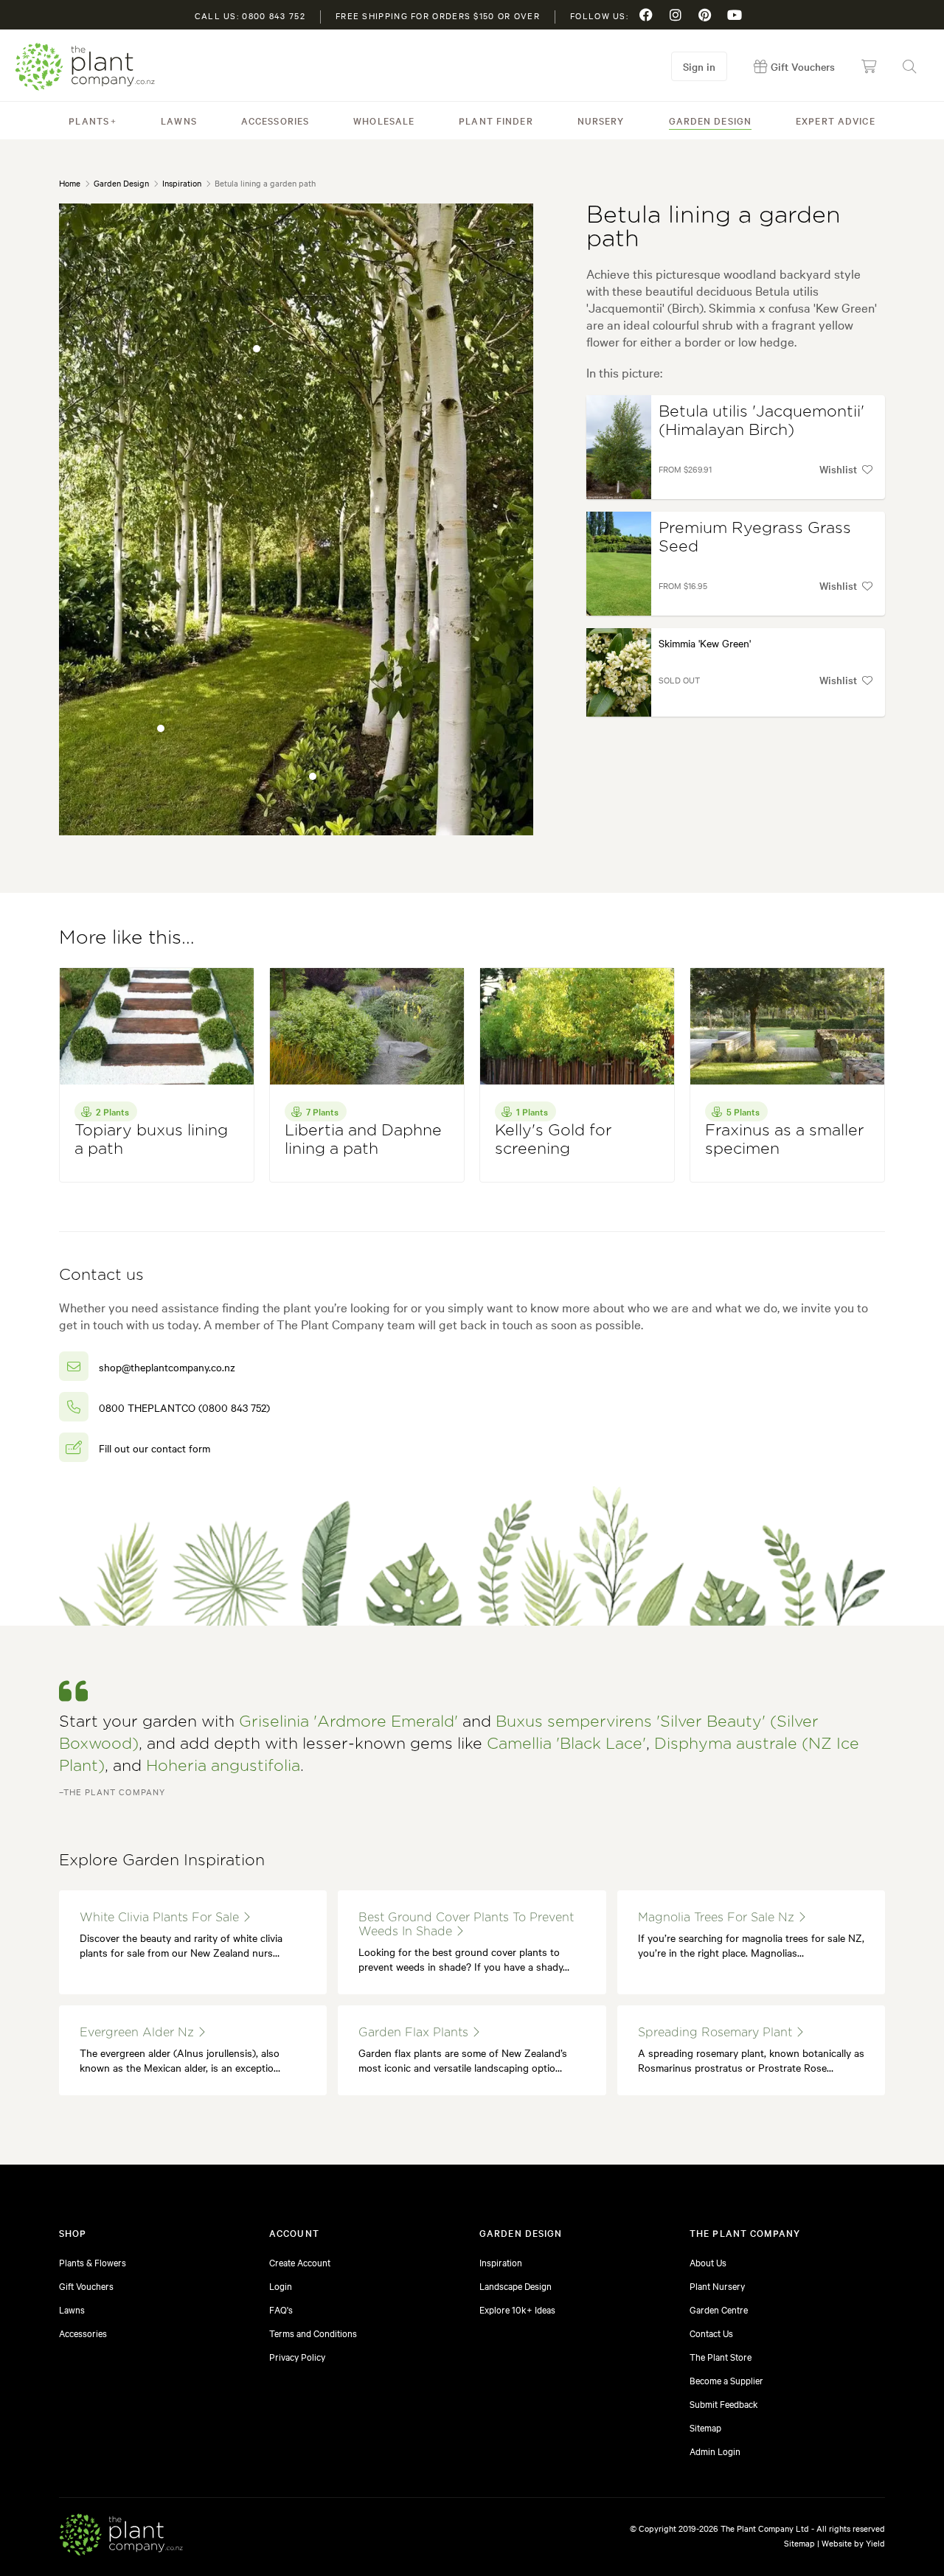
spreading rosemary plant (717, 2033)
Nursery (601, 120)
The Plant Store (721, 2356)
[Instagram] (676, 15)
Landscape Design (516, 2286)
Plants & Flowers (93, 2262)
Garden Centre (719, 2309)
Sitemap (705, 2427)
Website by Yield (853, 2543)
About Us (708, 2262)
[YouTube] (735, 15)
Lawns (179, 120)
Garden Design (711, 120)
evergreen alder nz (139, 2033)
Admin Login (715, 2451)
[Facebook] (646, 15)
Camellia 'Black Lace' (566, 1744)
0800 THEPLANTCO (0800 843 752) (184, 1407)
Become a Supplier (726, 2380)
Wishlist (838, 469)
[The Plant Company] (121, 2537)
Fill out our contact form (155, 1448)
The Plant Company (85, 67)
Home (70, 183)
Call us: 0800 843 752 (250, 15)
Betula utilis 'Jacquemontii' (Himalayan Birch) (761, 421)
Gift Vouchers (86, 2286)
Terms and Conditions (313, 2333)
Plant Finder (496, 120)
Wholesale (384, 120)
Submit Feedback (724, 2403)
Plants (89, 120)
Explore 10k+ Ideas (517, 2309)
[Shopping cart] (869, 66)
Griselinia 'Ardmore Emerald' (348, 1722)
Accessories (275, 120)
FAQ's (281, 2309)
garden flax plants (415, 2033)
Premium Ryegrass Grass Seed (755, 537)
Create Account (300, 2262)
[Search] (909, 66)
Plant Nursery (717, 2286)
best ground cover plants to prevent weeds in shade (466, 1925)
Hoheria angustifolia (223, 1766)
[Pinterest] (705, 15)
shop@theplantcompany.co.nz (167, 1367)
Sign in (699, 66)
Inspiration (182, 183)
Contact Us (711, 2333)
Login (281, 2286)
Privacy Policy (297, 2356)
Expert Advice (836, 120)
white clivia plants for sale (161, 1918)
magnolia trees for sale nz (718, 1918)
